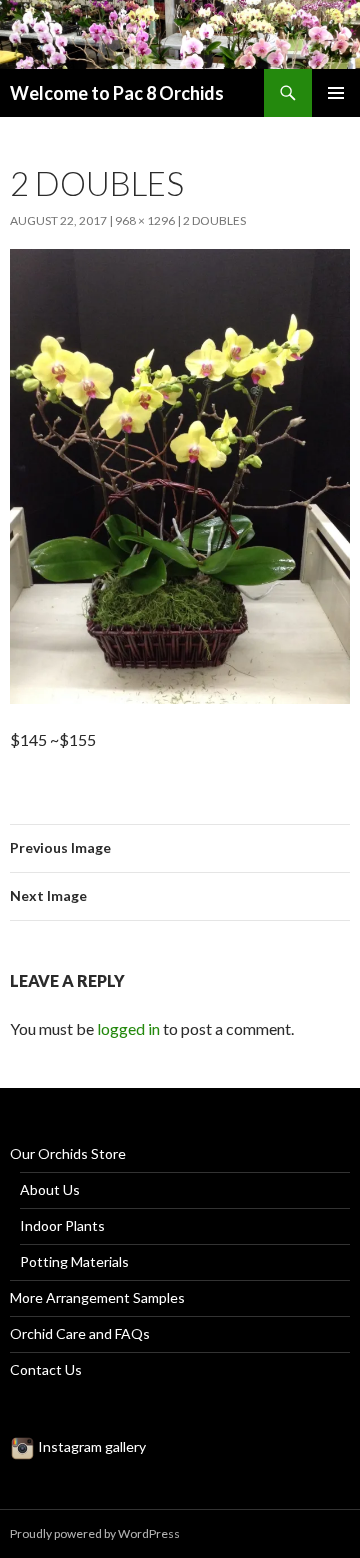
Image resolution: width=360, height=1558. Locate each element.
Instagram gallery (90, 1446)
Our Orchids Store (68, 1153)
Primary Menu (336, 93)
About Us (50, 1189)
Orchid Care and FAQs (80, 1333)
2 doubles (214, 220)
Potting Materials (74, 1261)
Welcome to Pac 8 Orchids (117, 93)
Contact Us (46, 1369)
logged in (128, 1028)
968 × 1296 (145, 220)
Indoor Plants (62, 1225)
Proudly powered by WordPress (95, 1533)
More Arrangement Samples (97, 1297)
